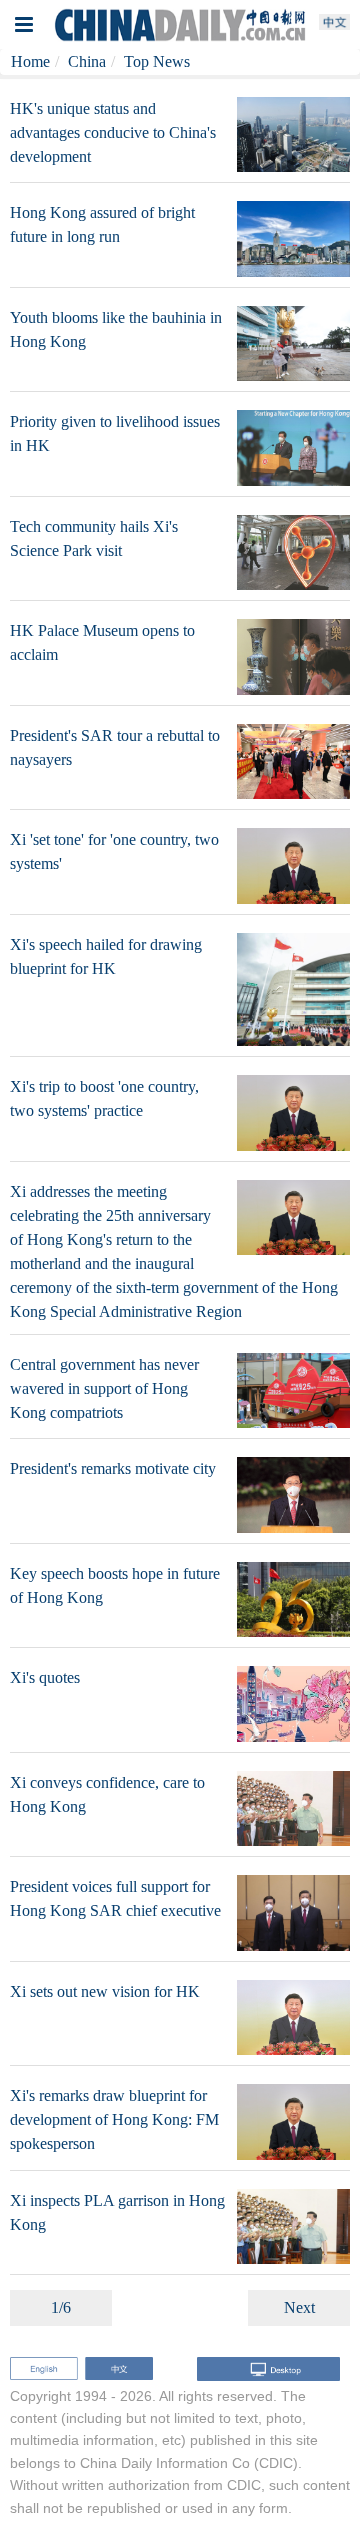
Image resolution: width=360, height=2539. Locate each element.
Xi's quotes (45, 1677)
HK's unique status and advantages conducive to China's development (113, 132)
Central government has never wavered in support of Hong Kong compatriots (104, 1388)
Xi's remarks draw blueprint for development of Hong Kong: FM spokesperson (114, 2119)
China (87, 61)
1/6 (61, 2307)
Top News (157, 61)
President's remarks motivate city (113, 1468)
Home (30, 61)
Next (299, 2307)
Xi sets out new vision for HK (105, 1991)
